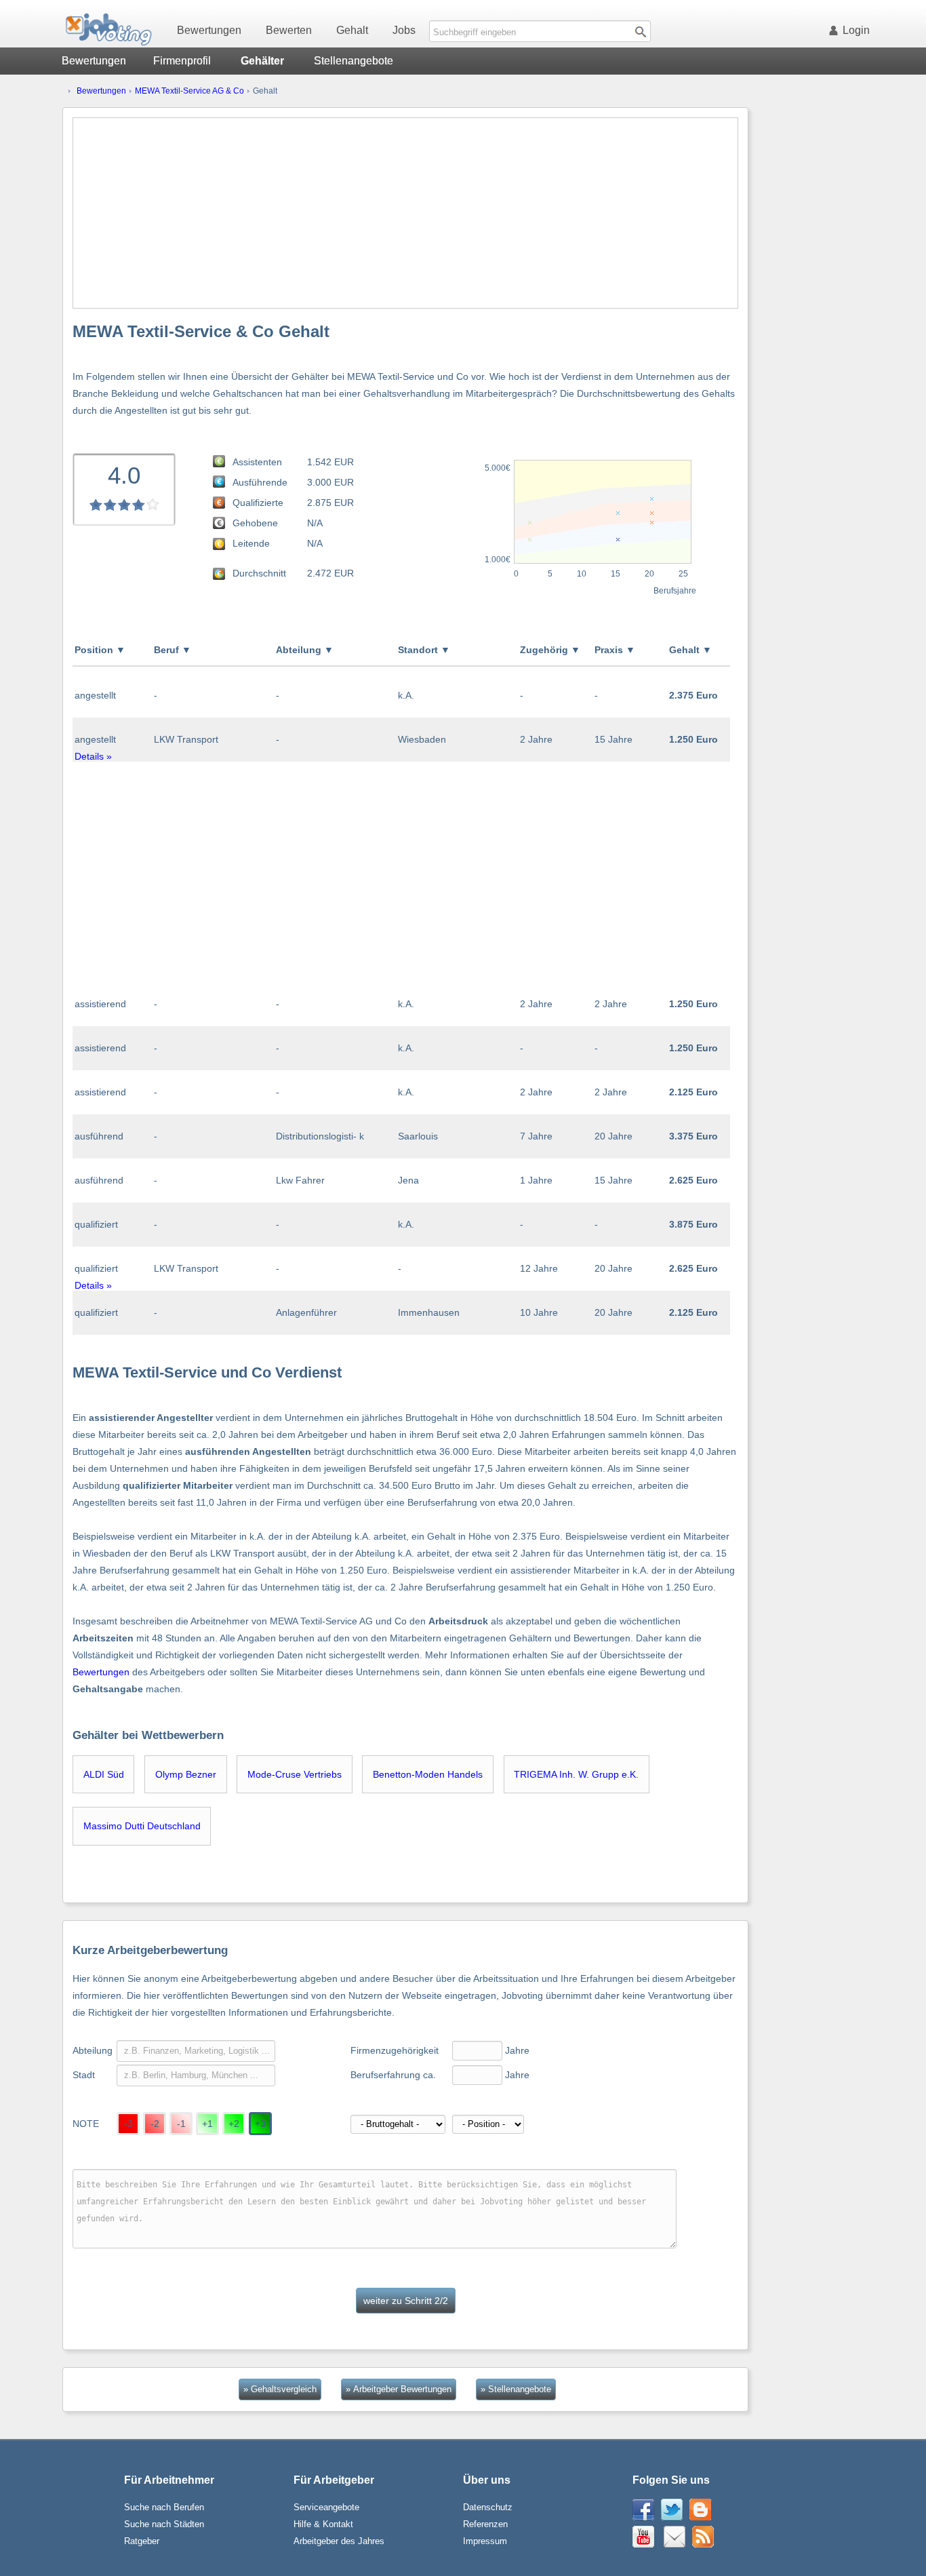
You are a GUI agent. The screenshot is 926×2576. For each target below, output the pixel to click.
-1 (181, 2124)
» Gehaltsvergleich (280, 2389)
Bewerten (289, 30)
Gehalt (352, 30)
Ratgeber (142, 2541)
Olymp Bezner (186, 1774)
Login (856, 30)
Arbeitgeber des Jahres (339, 2541)
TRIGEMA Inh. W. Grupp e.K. (576, 1774)
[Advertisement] (405, 213)
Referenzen (485, 2524)
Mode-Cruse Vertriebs (295, 1774)
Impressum (485, 2541)
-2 (155, 2124)
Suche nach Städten (164, 2524)
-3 (128, 2124)
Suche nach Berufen (164, 2507)
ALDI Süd (104, 1774)
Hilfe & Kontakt (323, 2524)
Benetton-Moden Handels (428, 1774)
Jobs (404, 30)
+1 (207, 2124)
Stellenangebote (354, 61)
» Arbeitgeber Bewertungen (399, 2389)
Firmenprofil (182, 61)
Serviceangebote (326, 2507)
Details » (93, 756)
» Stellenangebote (516, 2389)
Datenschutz (488, 2507)
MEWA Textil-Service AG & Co (189, 91)
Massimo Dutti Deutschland (142, 1826)
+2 (234, 2124)
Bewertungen (209, 30)
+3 (260, 2124)
